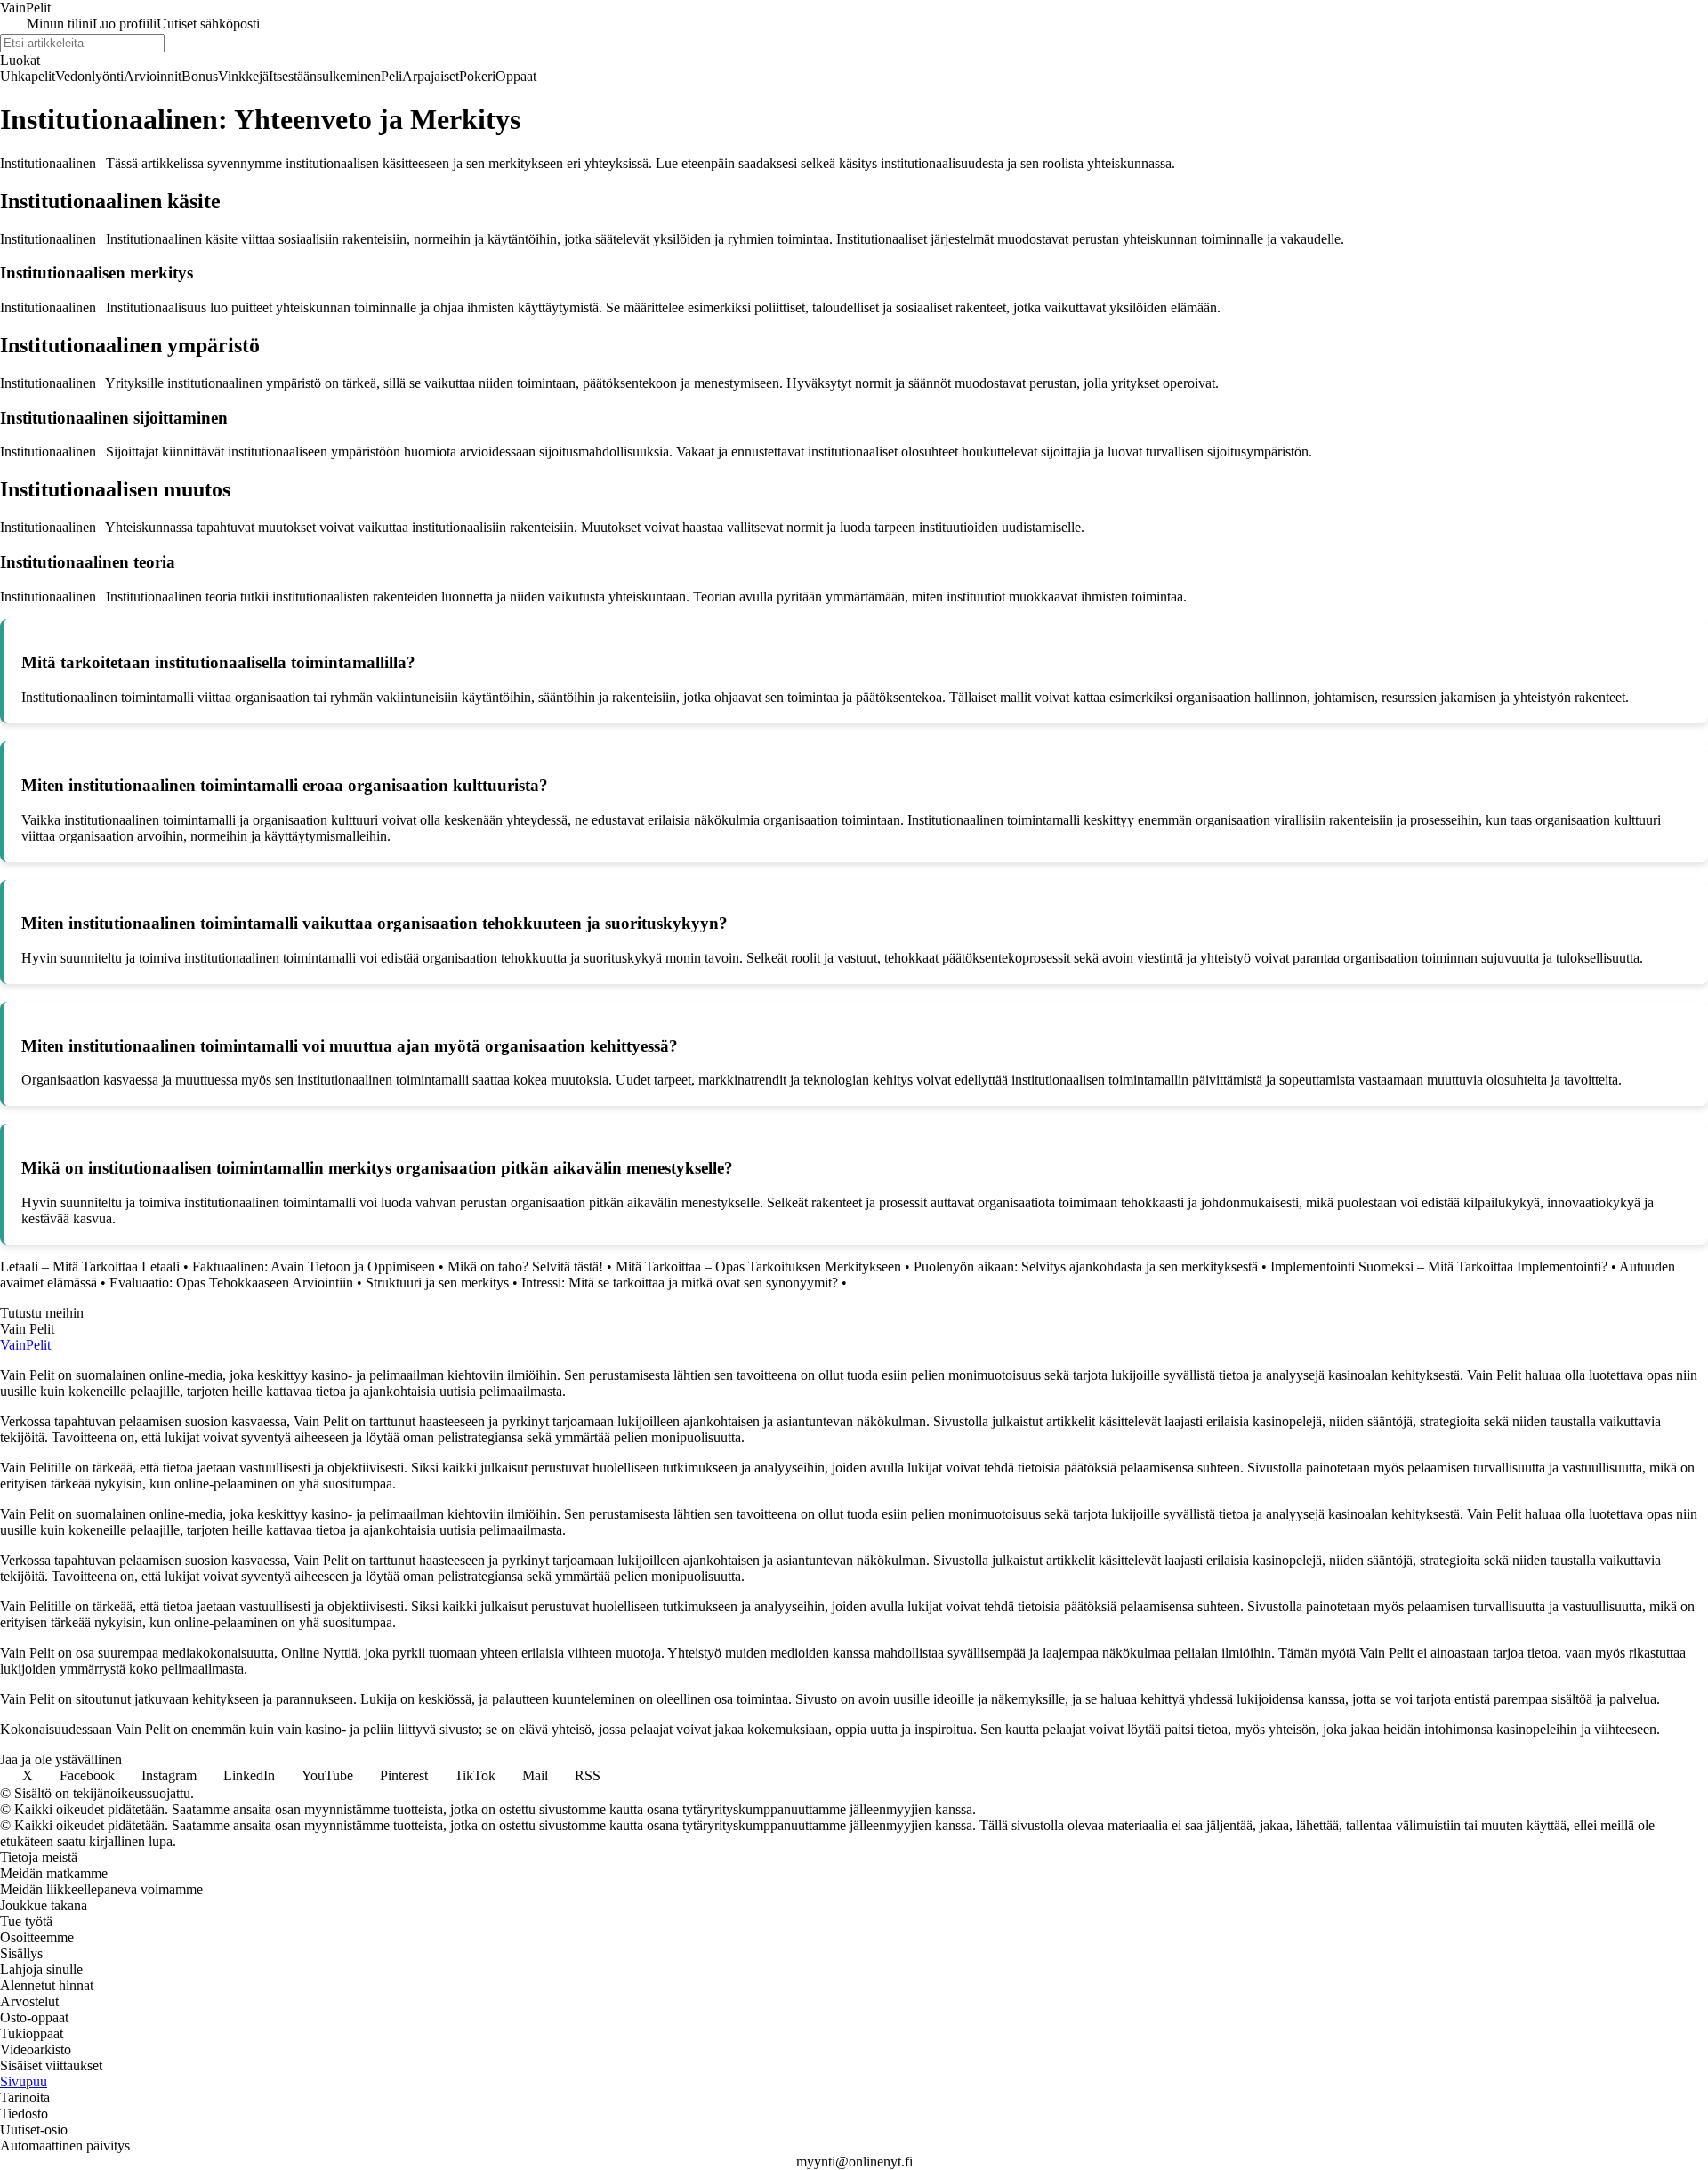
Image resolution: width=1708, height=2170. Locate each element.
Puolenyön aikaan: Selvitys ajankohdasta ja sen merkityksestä (1086, 1267)
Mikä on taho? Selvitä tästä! (525, 1267)
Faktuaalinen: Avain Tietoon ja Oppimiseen (314, 1267)
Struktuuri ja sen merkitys (437, 1283)
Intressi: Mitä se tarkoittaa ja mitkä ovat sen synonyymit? (680, 1283)
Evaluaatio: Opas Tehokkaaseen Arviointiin (231, 1283)
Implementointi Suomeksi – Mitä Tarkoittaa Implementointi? (1439, 1267)
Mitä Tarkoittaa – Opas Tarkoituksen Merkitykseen (758, 1267)
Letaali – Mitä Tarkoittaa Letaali (90, 1267)
